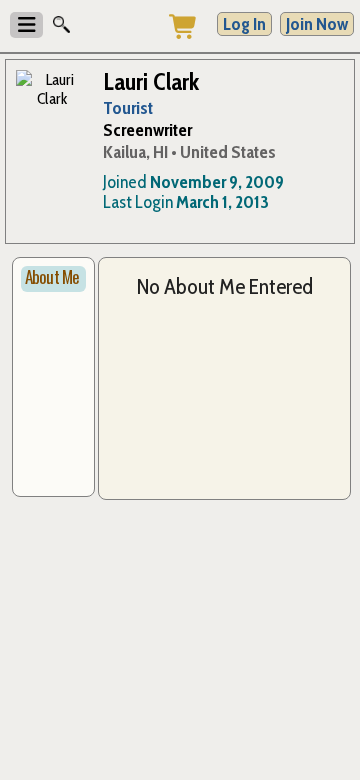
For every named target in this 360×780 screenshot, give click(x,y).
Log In (244, 24)
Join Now (317, 24)
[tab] (53, 279)
